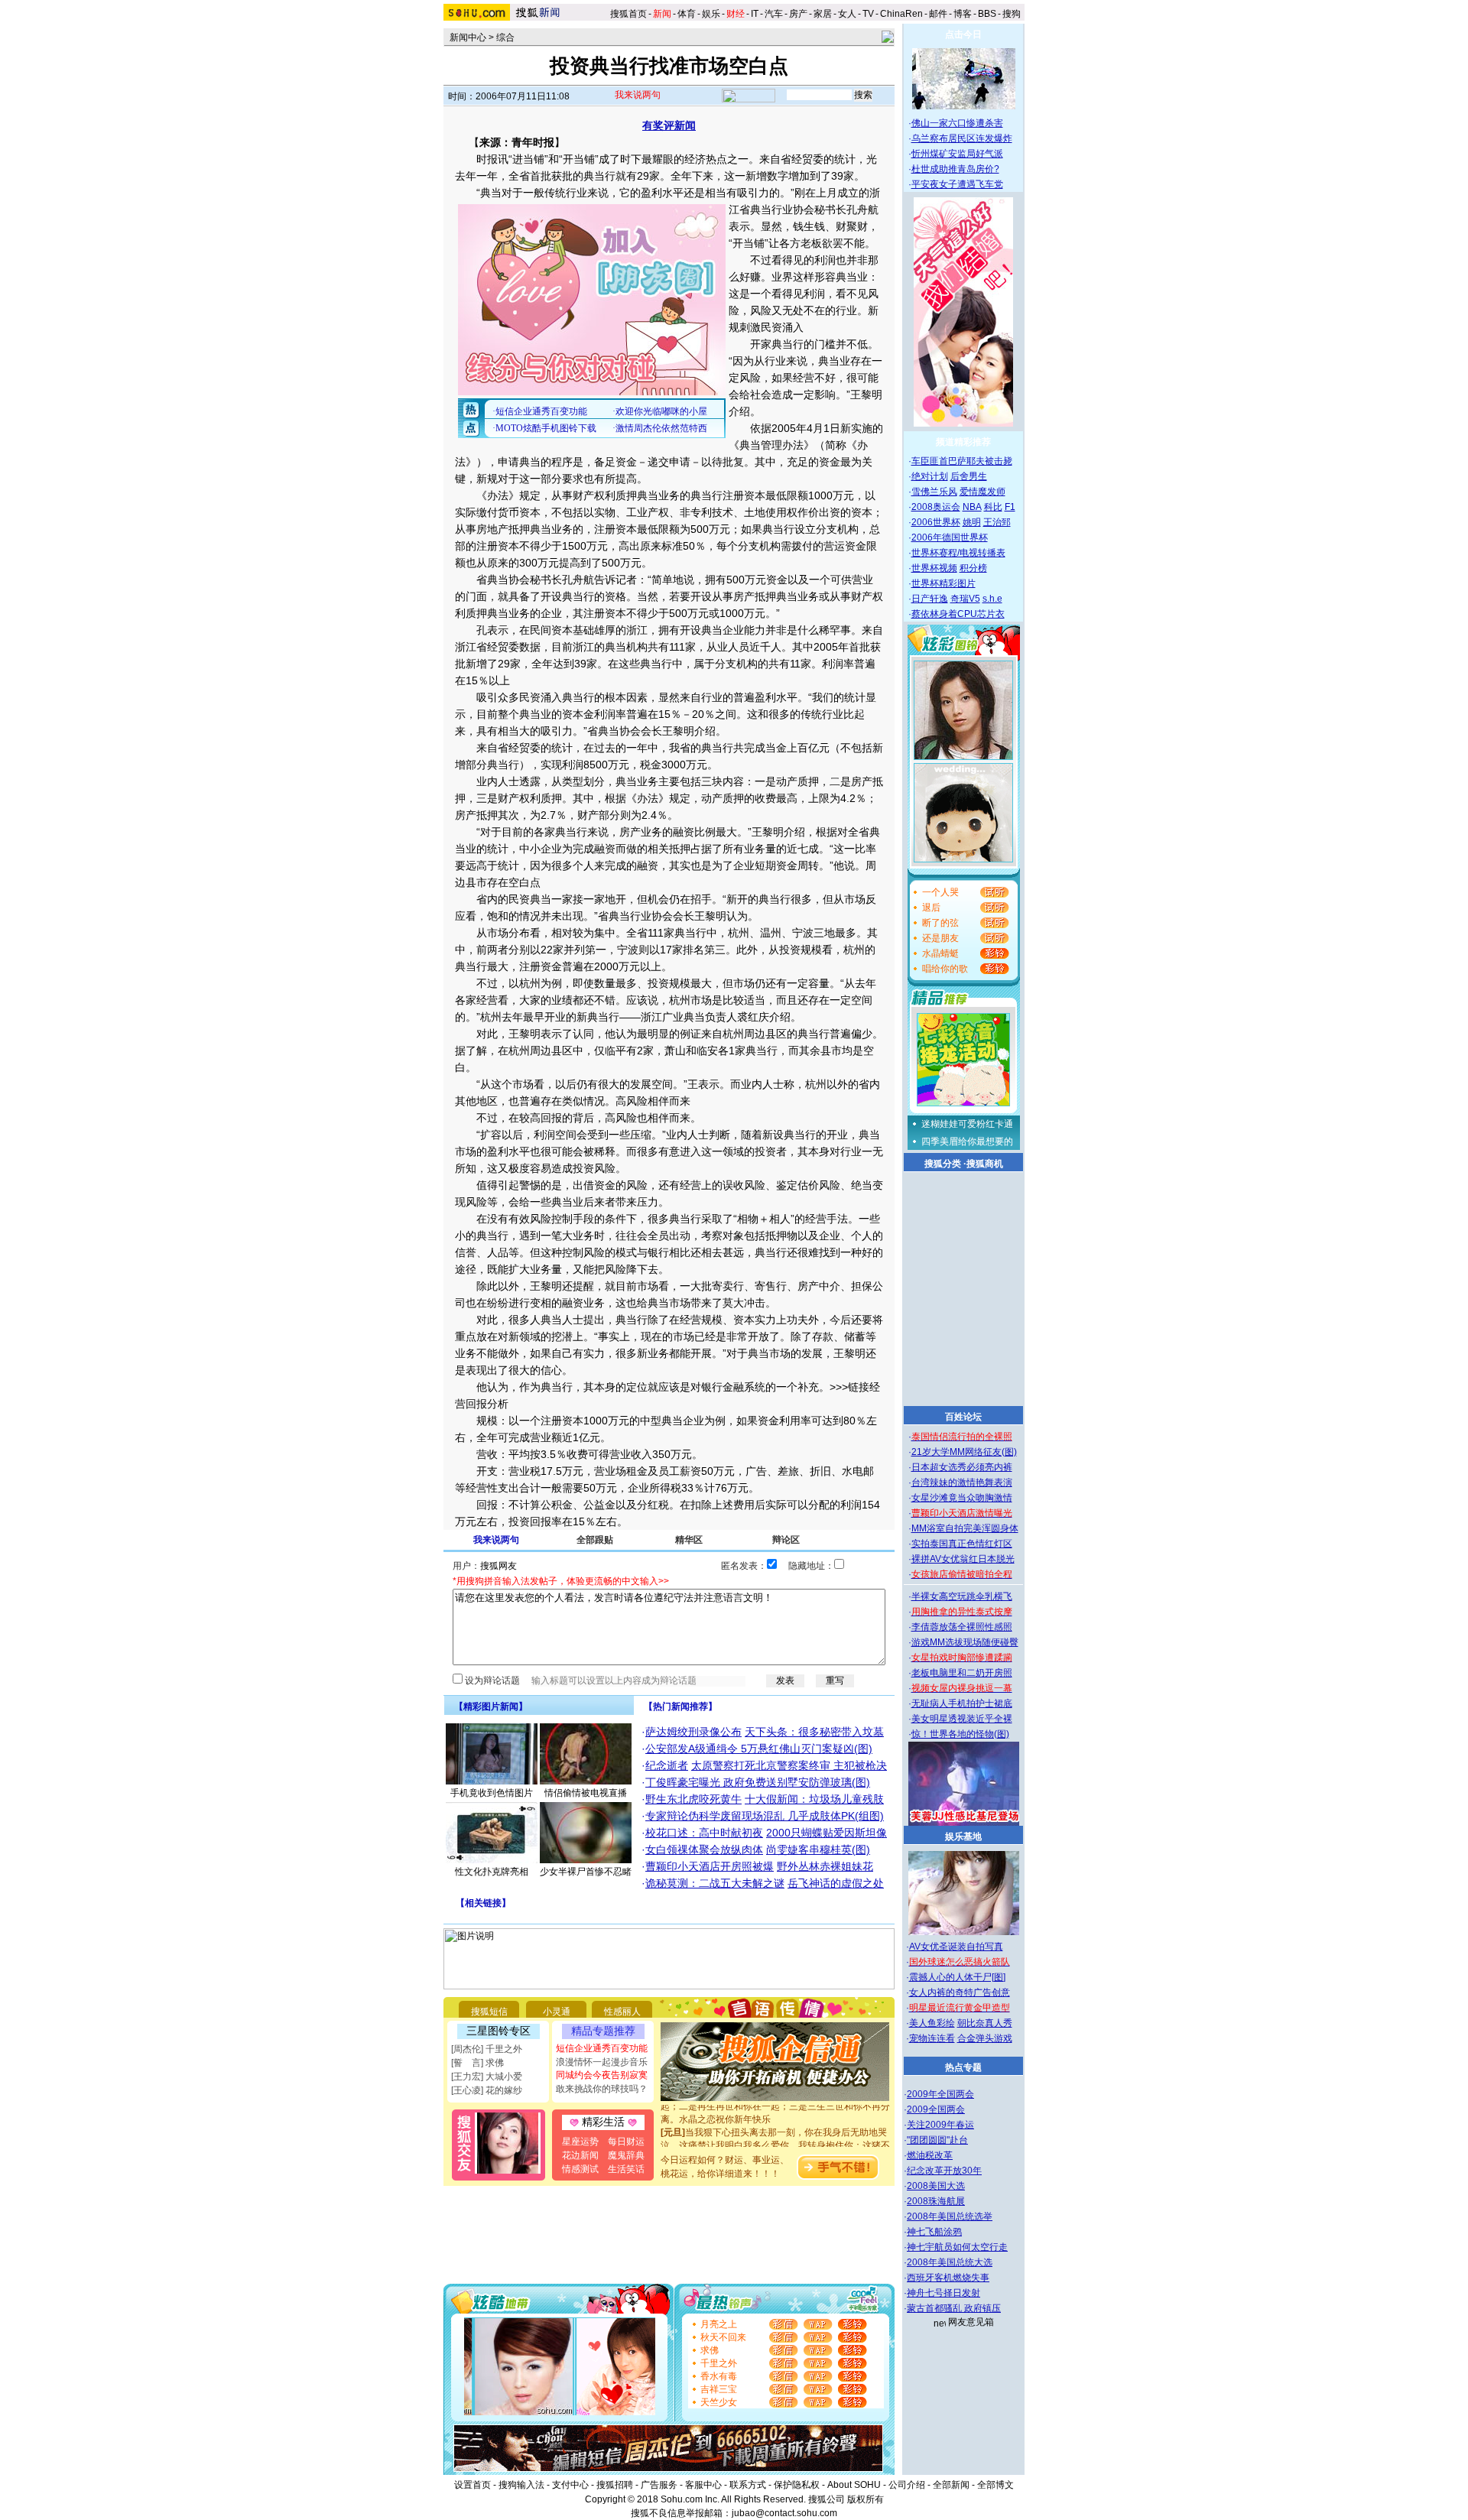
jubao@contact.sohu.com (784, 2513)
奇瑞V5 (965, 599)
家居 (823, 14)
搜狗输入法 (521, 2485)
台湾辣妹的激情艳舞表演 (962, 1482)
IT (755, 14)
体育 (687, 14)
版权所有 (866, 2499)
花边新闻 (580, 2155)
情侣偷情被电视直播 (586, 1793)
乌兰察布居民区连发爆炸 (962, 138)
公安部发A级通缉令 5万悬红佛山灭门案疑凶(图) (759, 1749)
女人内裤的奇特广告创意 (960, 1992)
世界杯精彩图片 (943, 583)
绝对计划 (930, 476)
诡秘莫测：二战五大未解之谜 (715, 1883)
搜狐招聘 (615, 2485)
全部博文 (995, 2485)
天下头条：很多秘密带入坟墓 (814, 1732)
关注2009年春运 (940, 2125)
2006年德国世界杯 (950, 537)
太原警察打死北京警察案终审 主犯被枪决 (789, 1765)
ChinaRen (901, 14)
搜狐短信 (489, 2012)
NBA (972, 507)
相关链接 (483, 1903)
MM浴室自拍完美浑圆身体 (965, 1528)
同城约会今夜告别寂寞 (602, 2075)
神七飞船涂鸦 (934, 2232)
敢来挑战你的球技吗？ (602, 2089)
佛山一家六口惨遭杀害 (957, 123)
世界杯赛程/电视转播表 (958, 553)
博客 (963, 14)
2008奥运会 (936, 507)
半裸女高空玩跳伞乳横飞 (962, 1596)
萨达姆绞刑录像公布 (693, 1732)
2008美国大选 (936, 2186)
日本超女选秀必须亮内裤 (962, 1467)
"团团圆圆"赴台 (937, 2140)
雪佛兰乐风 (934, 492)
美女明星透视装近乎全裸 (962, 1719)
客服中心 (703, 2485)
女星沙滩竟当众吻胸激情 (962, 1498)
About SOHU (854, 2485)
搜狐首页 (628, 14)
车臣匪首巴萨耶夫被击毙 (962, 461)
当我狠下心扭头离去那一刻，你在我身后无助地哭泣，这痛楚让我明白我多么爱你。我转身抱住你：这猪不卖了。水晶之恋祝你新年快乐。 (775, 2127)
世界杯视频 (934, 568)
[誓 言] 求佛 (477, 2063)
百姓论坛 (963, 1417)
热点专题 (963, 2067)
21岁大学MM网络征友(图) (964, 1452)
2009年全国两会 (940, 2094)
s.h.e (992, 599)
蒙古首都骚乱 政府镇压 (954, 2308)
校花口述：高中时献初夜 (704, 1833)
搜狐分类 (943, 1164)
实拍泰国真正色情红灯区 (962, 1544)
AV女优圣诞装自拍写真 (956, 1947)
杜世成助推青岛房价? (955, 169)
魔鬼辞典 (626, 2155)
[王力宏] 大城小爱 (487, 2077)
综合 (505, 37)
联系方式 (748, 2485)
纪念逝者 (667, 1765)
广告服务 (659, 2485)
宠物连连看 (932, 2038)
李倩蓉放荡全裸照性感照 (962, 1627)
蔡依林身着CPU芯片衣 (958, 614)
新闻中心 (468, 37)
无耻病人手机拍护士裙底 (962, 1703)
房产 (798, 14)
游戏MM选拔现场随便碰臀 (965, 1642)
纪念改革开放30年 (944, 2171)
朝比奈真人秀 (985, 2023)
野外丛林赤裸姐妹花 (825, 1866)
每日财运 (626, 2142)
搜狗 (1013, 14)
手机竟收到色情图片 (492, 1793)
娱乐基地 (963, 1836)
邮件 (938, 14)
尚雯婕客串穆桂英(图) (818, 1849)
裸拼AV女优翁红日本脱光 (963, 1559)
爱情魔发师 (982, 492)
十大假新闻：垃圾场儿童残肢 (814, 1799)
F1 (1010, 507)
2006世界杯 (936, 522)
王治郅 (997, 522)
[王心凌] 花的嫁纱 (487, 2090)
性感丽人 (622, 2012)
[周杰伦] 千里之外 (487, 2049)
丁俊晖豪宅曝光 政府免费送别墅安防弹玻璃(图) (758, 1782)
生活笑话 (626, 2169)
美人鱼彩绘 (932, 2023)
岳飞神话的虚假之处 (836, 1883)
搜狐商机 (985, 1164)
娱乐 (711, 14)
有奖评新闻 (669, 125)
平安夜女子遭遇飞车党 (957, 184)
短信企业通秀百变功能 (602, 2048)
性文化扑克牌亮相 (492, 1872)
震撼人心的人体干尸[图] (957, 1977)
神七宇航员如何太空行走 (957, 2247)
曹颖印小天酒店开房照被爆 (710, 1866)
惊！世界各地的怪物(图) (960, 1734)
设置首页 (473, 2485)
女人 (847, 14)
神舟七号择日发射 (943, 2293)
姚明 (972, 522)
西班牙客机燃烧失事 (948, 2278)
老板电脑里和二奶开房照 (962, 1673)
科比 (993, 507)
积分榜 (973, 568)
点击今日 (963, 34)
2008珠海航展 (936, 2201)
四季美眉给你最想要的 (967, 1141)
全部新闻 (951, 2485)
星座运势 (580, 2142)
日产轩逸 (930, 599)
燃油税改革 (930, 2155)
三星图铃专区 (499, 2031)
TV (868, 14)
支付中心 (570, 2485)
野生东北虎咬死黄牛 (693, 1799)
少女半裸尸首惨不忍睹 (586, 1872)
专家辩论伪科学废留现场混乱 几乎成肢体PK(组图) (765, 1816)
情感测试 (580, 2169)
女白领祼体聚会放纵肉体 (704, 1849)
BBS (987, 14)
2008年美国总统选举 (950, 2216)
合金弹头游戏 (985, 2038)
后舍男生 (969, 476)
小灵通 (557, 2012)
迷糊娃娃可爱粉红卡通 (967, 1124)
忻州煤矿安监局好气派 (957, 154)
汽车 (774, 14)
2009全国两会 (936, 2109)
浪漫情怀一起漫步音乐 (602, 2062)
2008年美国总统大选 (950, 2262)
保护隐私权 (797, 2485)
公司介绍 (907, 2485)
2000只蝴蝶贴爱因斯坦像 (827, 1833)
